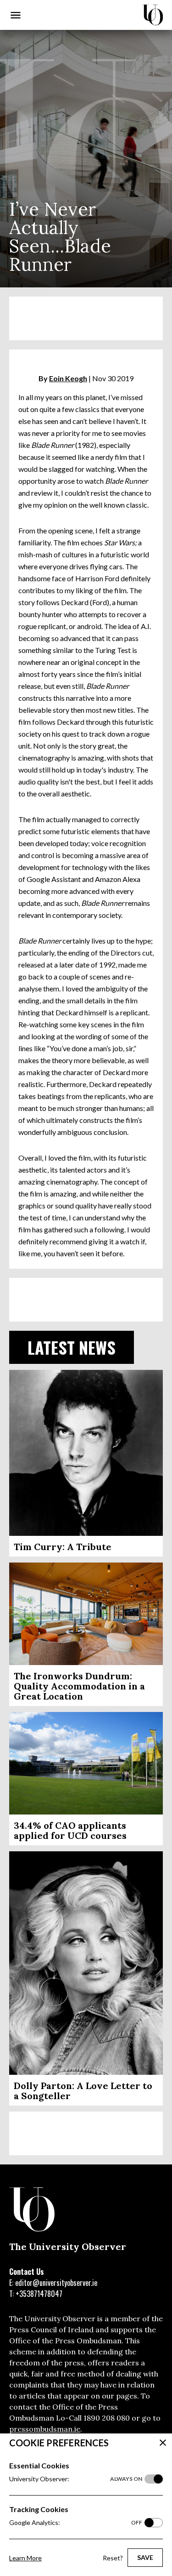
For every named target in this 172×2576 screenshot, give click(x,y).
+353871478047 (39, 2294)
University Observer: (76, 2479)
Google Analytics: (76, 2522)
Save (145, 2557)
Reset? (113, 2558)
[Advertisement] (86, 318)
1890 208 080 (107, 2418)
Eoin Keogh (68, 378)
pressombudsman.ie (45, 2429)
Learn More (25, 2558)
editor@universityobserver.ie (56, 2283)
